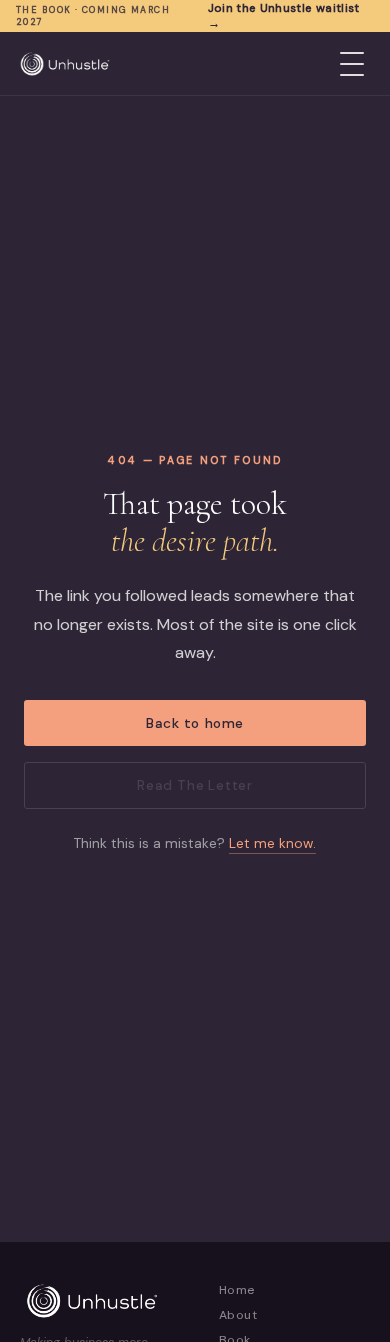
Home (237, 1290)
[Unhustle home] (65, 64)
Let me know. (272, 843)
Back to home (195, 723)
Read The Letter (195, 785)
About (238, 1315)
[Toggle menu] (352, 64)
